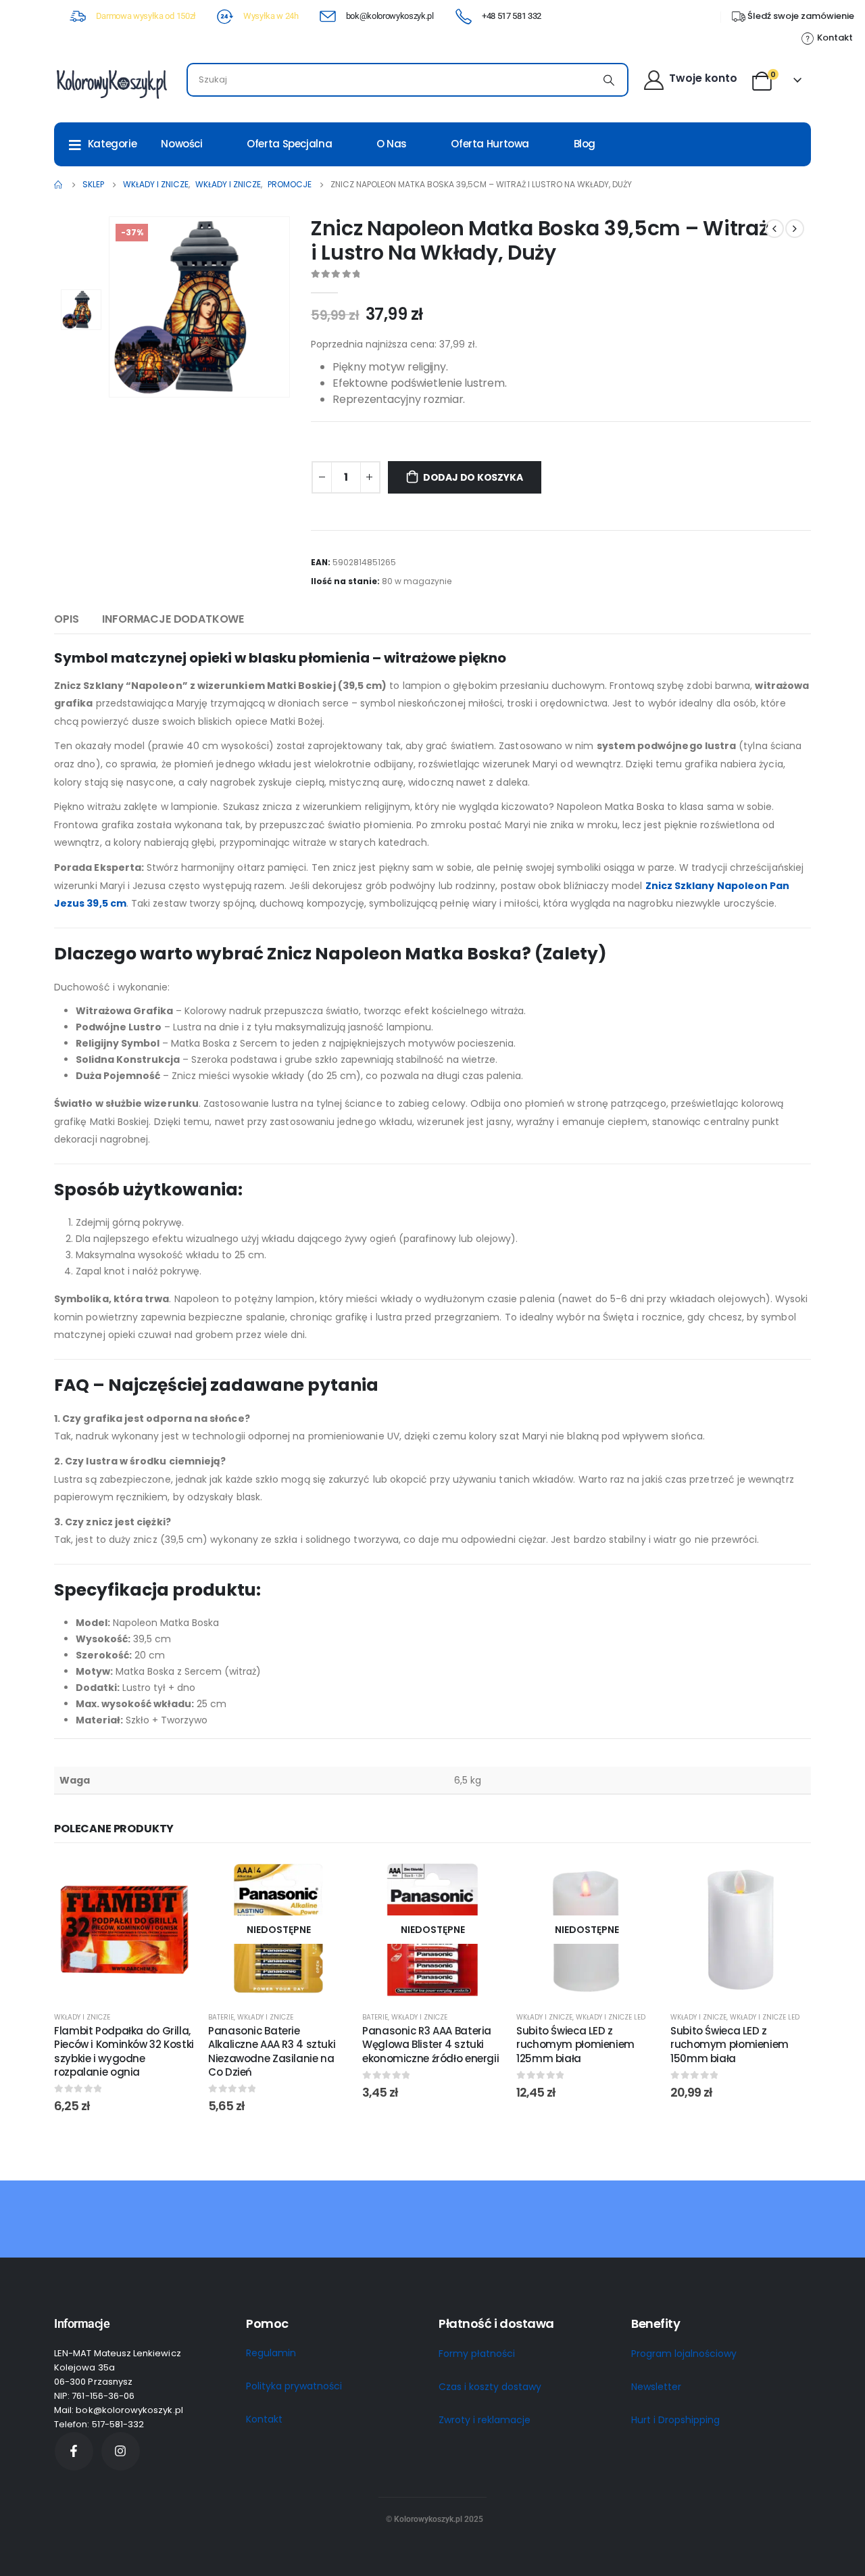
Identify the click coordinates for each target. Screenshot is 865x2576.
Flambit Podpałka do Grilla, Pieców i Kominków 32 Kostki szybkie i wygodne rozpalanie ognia (124, 2051)
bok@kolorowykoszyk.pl (390, 16)
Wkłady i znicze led (611, 2017)
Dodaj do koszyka (473, 477)
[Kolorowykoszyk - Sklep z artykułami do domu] (112, 83)
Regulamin (271, 2353)
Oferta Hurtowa (490, 144)
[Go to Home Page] (59, 185)
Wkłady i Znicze (82, 2017)
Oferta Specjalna (289, 144)
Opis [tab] (66, 619)
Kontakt (264, 2419)
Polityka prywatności (294, 2386)
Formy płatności (477, 2354)
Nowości (181, 144)
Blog (585, 144)
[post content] (124, 1930)
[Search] (609, 80)
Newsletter (656, 2387)
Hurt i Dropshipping (675, 2420)
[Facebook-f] (74, 2451)
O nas (392, 144)
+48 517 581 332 (512, 16)
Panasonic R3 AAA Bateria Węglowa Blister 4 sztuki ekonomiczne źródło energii (430, 2045)
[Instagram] (121, 2451)
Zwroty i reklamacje (485, 2420)
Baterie (221, 2017)
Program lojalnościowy (684, 2354)
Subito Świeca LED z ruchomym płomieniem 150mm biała (730, 2045)
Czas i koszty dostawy (490, 2387)
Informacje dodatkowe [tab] (173, 619)
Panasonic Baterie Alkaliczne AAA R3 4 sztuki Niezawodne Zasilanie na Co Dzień (272, 2051)
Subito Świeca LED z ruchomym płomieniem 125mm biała (575, 2045)
